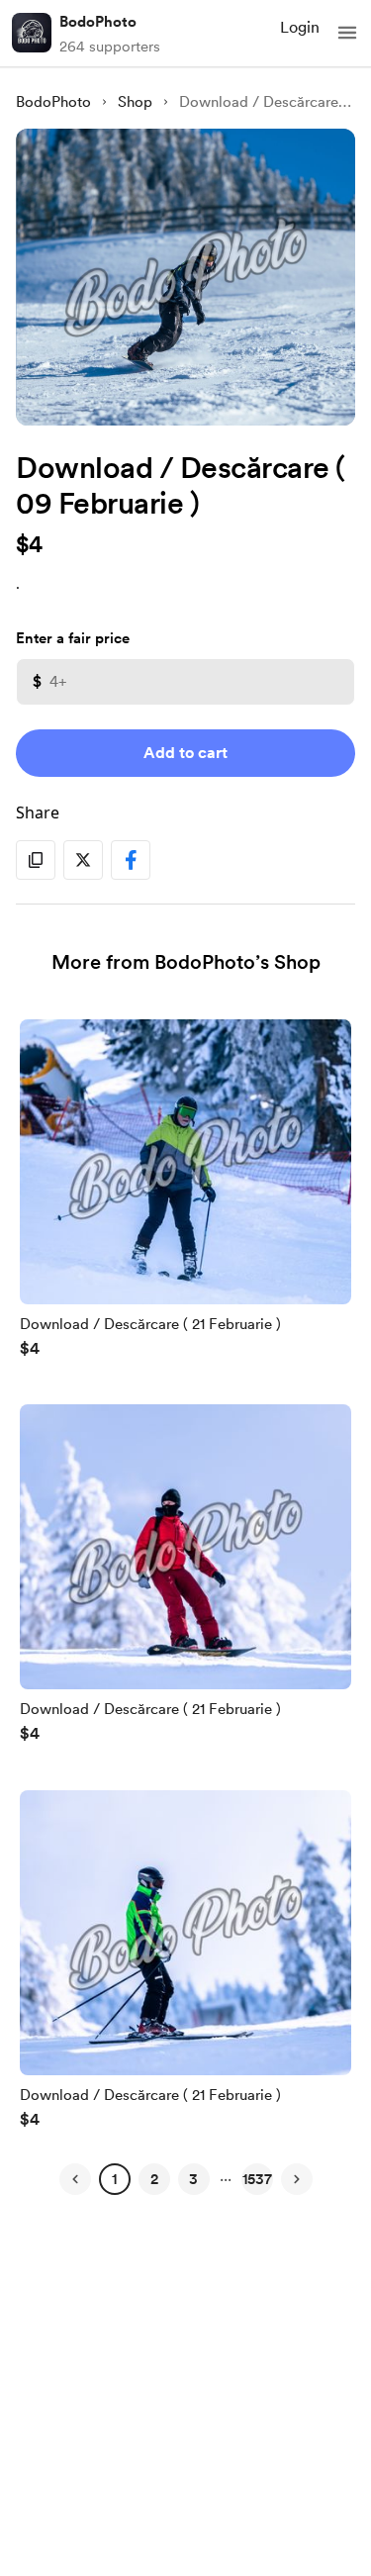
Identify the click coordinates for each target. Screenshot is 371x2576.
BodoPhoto (98, 22)
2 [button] (154, 2179)
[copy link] (36, 860)
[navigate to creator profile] (32, 33)
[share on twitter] (83, 860)
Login (300, 27)
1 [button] (114, 2179)
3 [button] (193, 2179)
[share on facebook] (131, 860)
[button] (347, 33)
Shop (135, 102)
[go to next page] (297, 2179)
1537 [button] (257, 2179)
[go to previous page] (75, 2179)
